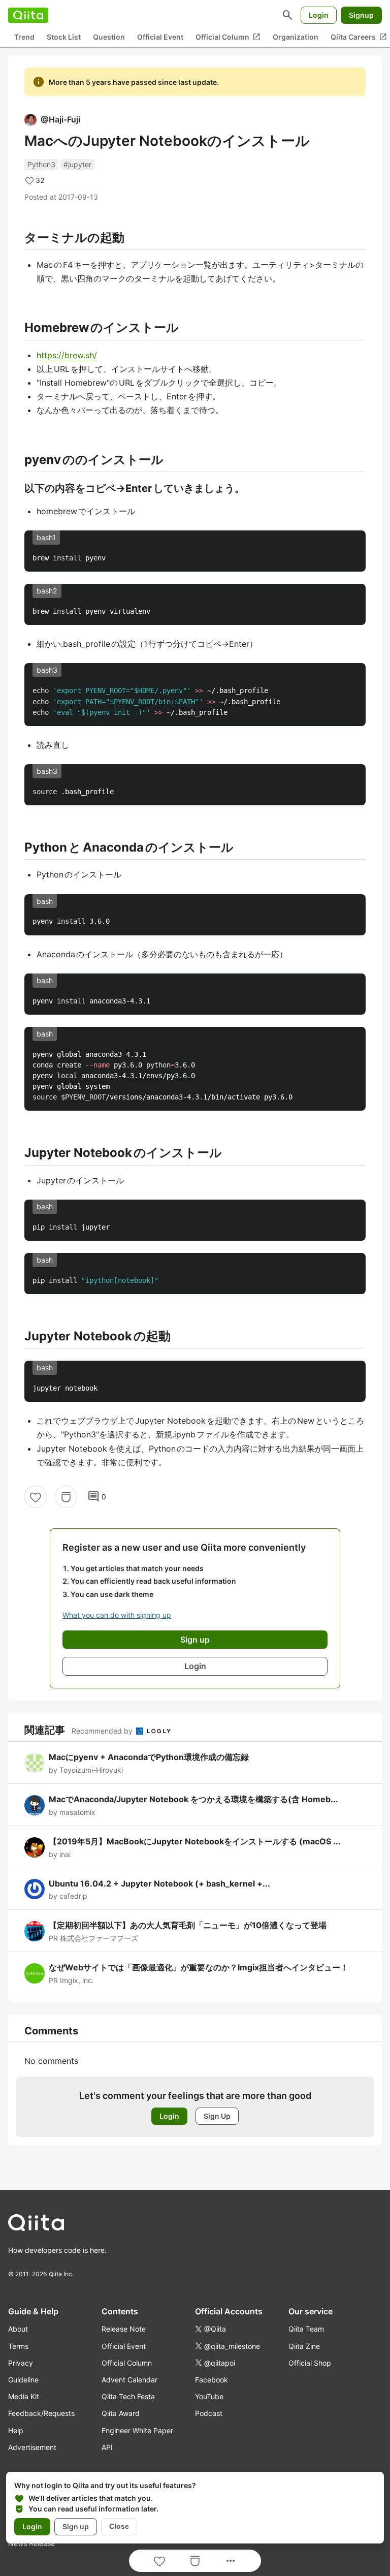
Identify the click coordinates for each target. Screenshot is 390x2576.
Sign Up (217, 2116)
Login (319, 15)
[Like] (36, 1497)
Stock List (64, 37)
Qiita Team (306, 2329)
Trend (24, 37)
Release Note (124, 2329)
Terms (18, 2346)
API (107, 2447)
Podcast (209, 2413)
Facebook (212, 2380)
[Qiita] (28, 15)
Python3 (41, 164)
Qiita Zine (304, 2346)
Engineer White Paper (137, 2430)
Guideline (23, 2380)
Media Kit (24, 2396)
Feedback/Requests (41, 2413)
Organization (296, 37)
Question (109, 37)
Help (16, 2430)
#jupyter (77, 164)
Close (119, 2526)
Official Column (228, 37)
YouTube (209, 2396)
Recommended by (103, 1731)
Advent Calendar (129, 2380)
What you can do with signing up (117, 1615)
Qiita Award (121, 2413)
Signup (361, 15)
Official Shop (310, 2363)
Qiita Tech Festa (128, 2396)
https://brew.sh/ (67, 355)
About (18, 2329)
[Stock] (66, 1497)
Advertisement (32, 2447)
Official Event (160, 37)
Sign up (76, 2526)
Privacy (21, 2363)
